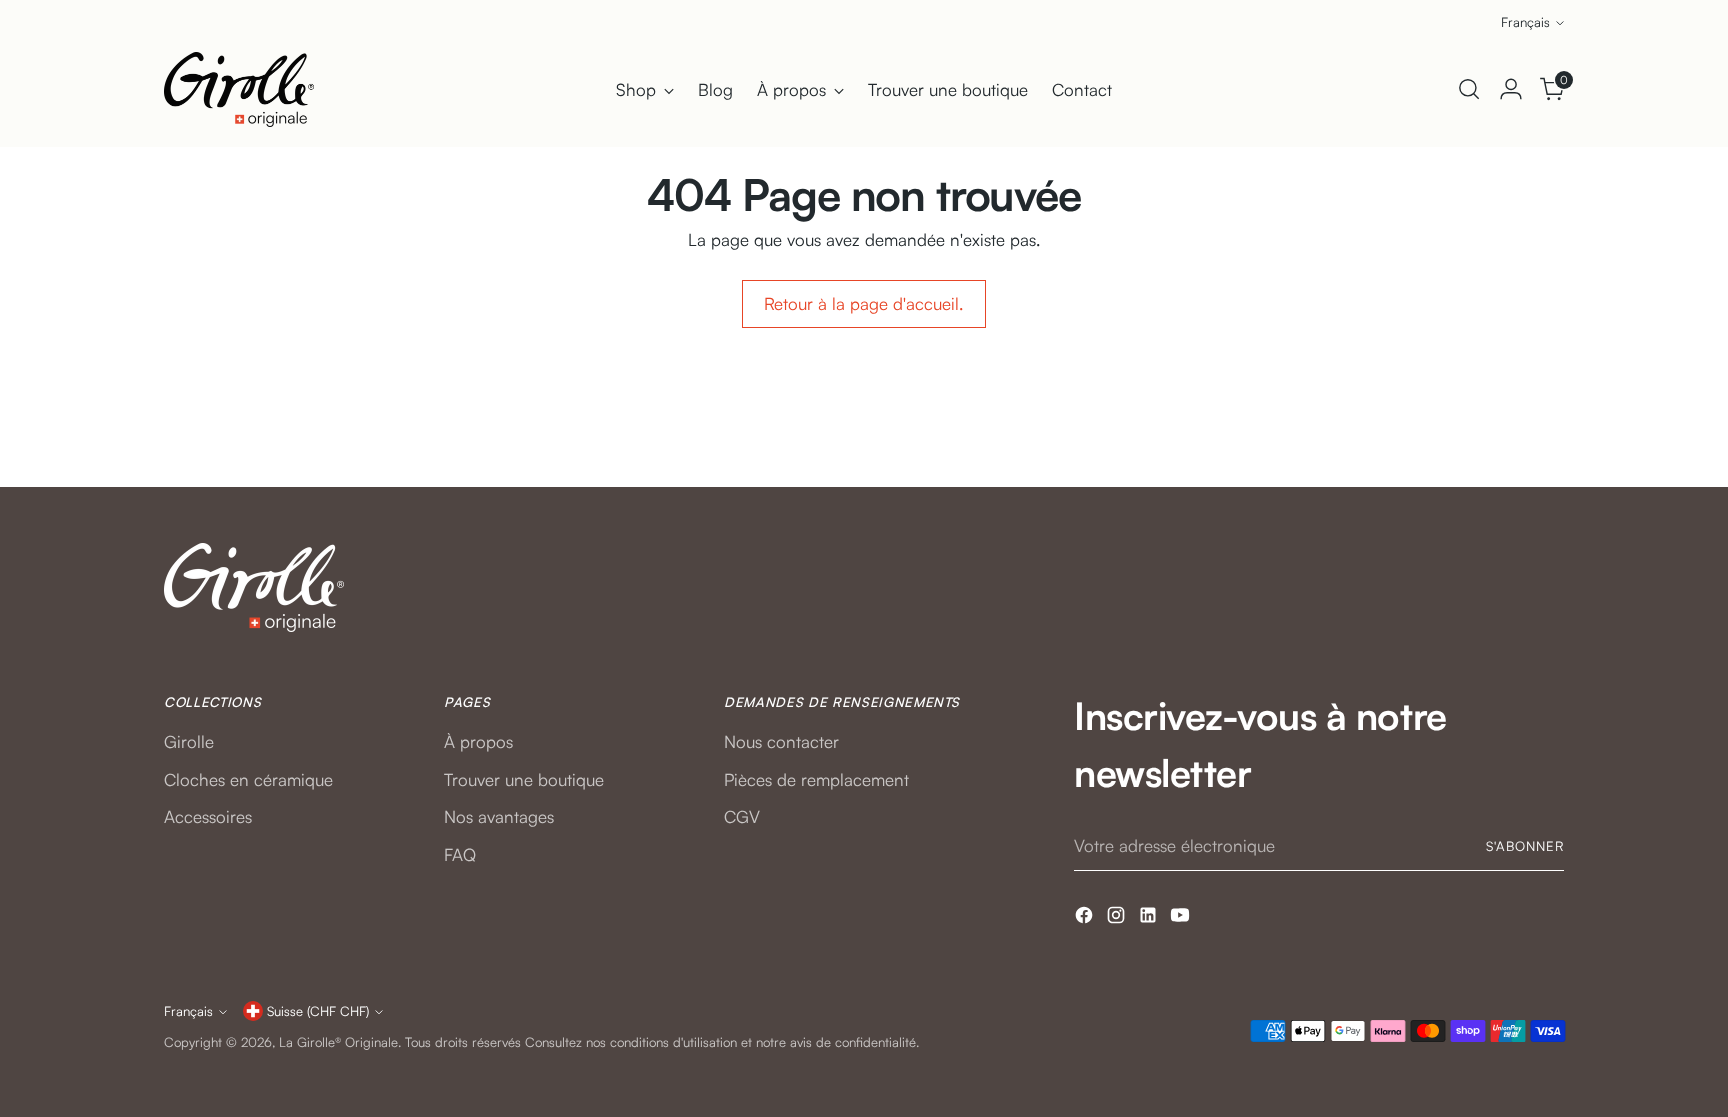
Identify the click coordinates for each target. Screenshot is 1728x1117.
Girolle (189, 741)
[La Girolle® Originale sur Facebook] (1086, 918)
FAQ (460, 854)
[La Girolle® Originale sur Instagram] (1118, 918)
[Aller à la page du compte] (1511, 89)
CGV (742, 816)
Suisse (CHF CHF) (318, 1011)
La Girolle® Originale (338, 1042)
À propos (478, 741)
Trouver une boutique (524, 779)
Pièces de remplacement (816, 779)
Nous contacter (781, 741)
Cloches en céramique (248, 779)
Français (1525, 22)
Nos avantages (499, 816)
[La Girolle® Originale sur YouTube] (1182, 918)
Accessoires (208, 816)
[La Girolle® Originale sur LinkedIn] (1150, 918)
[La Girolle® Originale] (239, 89)
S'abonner (1525, 846)
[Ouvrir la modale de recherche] (1469, 89)
